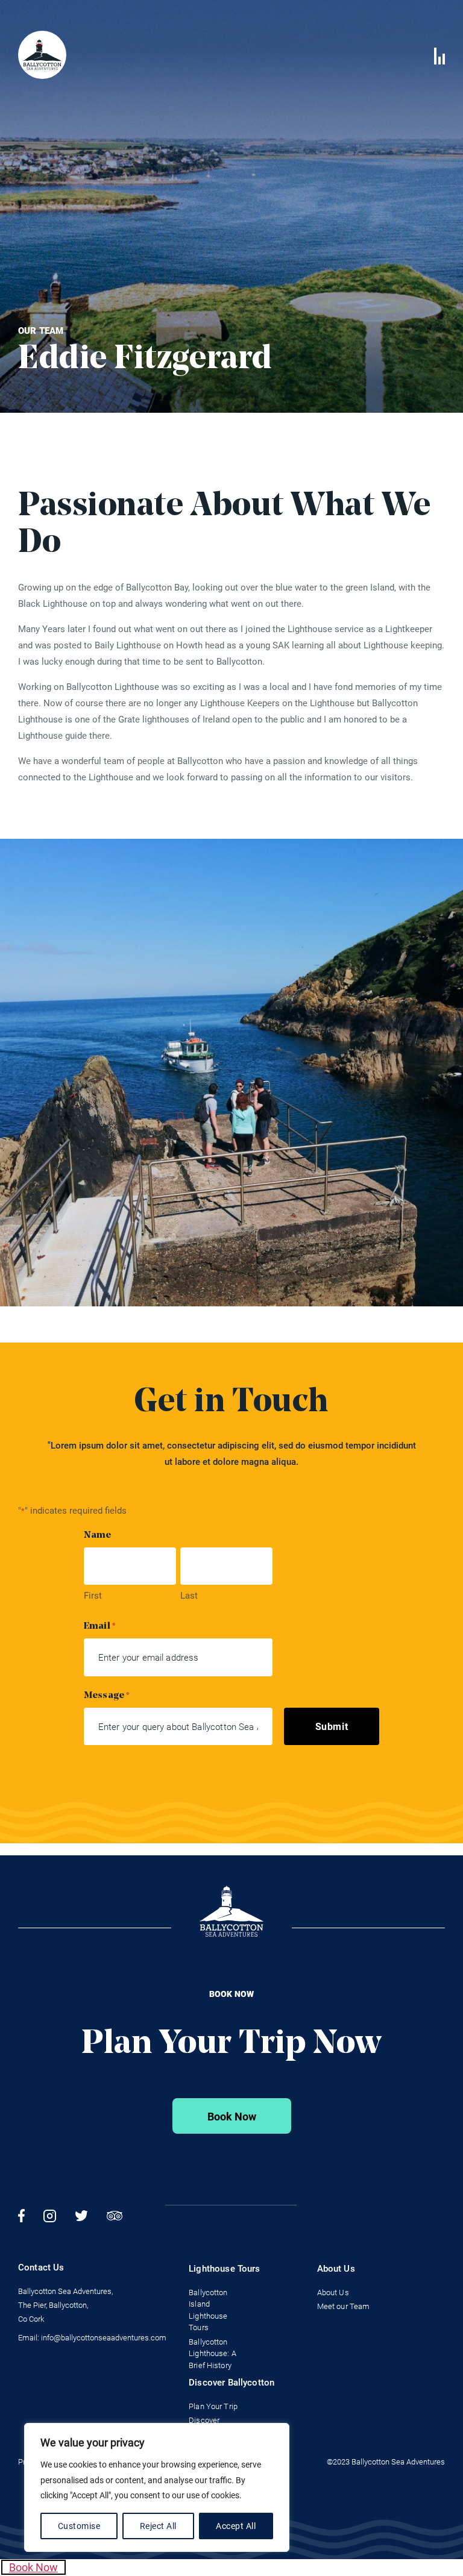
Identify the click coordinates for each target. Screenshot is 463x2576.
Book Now (232, 2117)
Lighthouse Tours (224, 2269)
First (93, 1596)
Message (107, 1696)
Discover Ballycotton (231, 2383)
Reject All (158, 2526)
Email (100, 1626)
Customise (79, 2526)
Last (189, 1596)
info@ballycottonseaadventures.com (104, 2338)
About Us (336, 2269)
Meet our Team (344, 2306)
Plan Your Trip (213, 2406)
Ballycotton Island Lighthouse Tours (208, 2310)
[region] (157, 2487)
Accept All (236, 2526)
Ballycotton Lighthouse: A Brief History (213, 2354)
